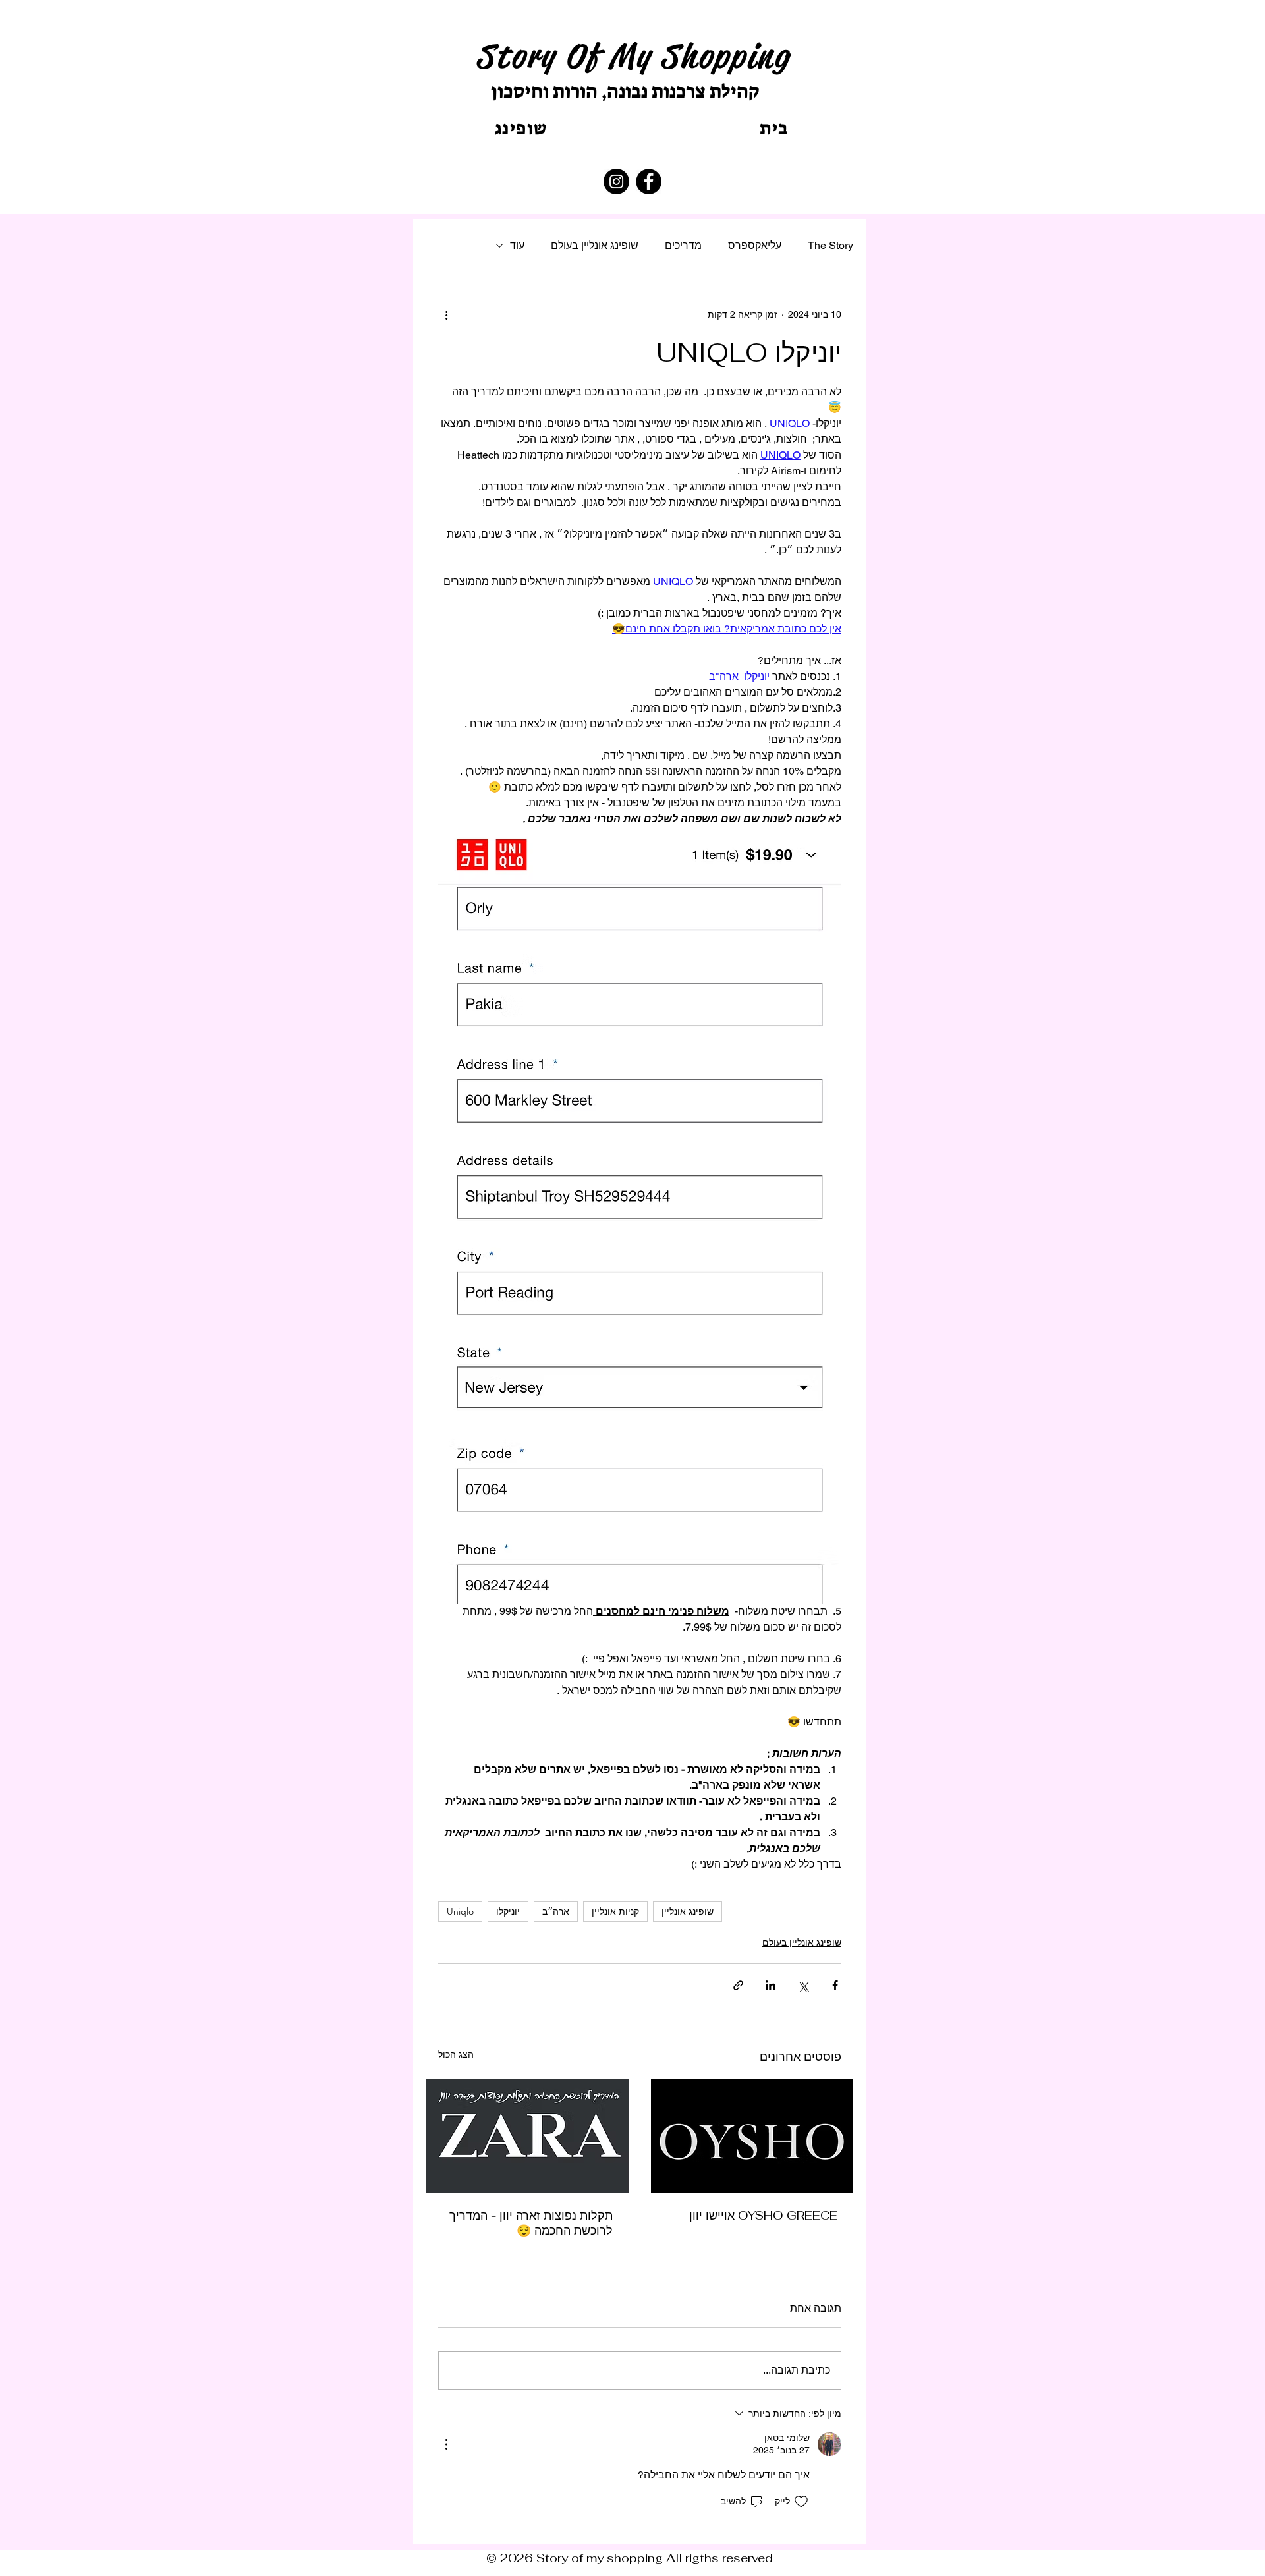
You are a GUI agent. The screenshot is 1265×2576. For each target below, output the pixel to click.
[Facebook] (649, 182)
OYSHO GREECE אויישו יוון (763, 2215)
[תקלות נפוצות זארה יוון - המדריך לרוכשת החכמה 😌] (527, 2136)
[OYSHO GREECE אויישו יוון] (752, 2136)
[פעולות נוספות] (446, 314)
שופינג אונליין (688, 1911)
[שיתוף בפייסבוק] (835, 1985)
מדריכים (683, 245)
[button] (521, 128)
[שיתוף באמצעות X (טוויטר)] (803, 1985)
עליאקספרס (755, 245)
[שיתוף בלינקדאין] (771, 1985)
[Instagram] (616, 182)
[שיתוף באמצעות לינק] (738, 1985)
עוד (517, 245)
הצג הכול (456, 2054)
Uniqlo (460, 1911)
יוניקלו (508, 1911)
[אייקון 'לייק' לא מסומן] (801, 2502)
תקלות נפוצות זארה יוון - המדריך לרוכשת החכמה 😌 (531, 2223)
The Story (830, 245)
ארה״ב (556, 1911)
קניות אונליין (615, 1911)
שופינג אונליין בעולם (595, 245)
